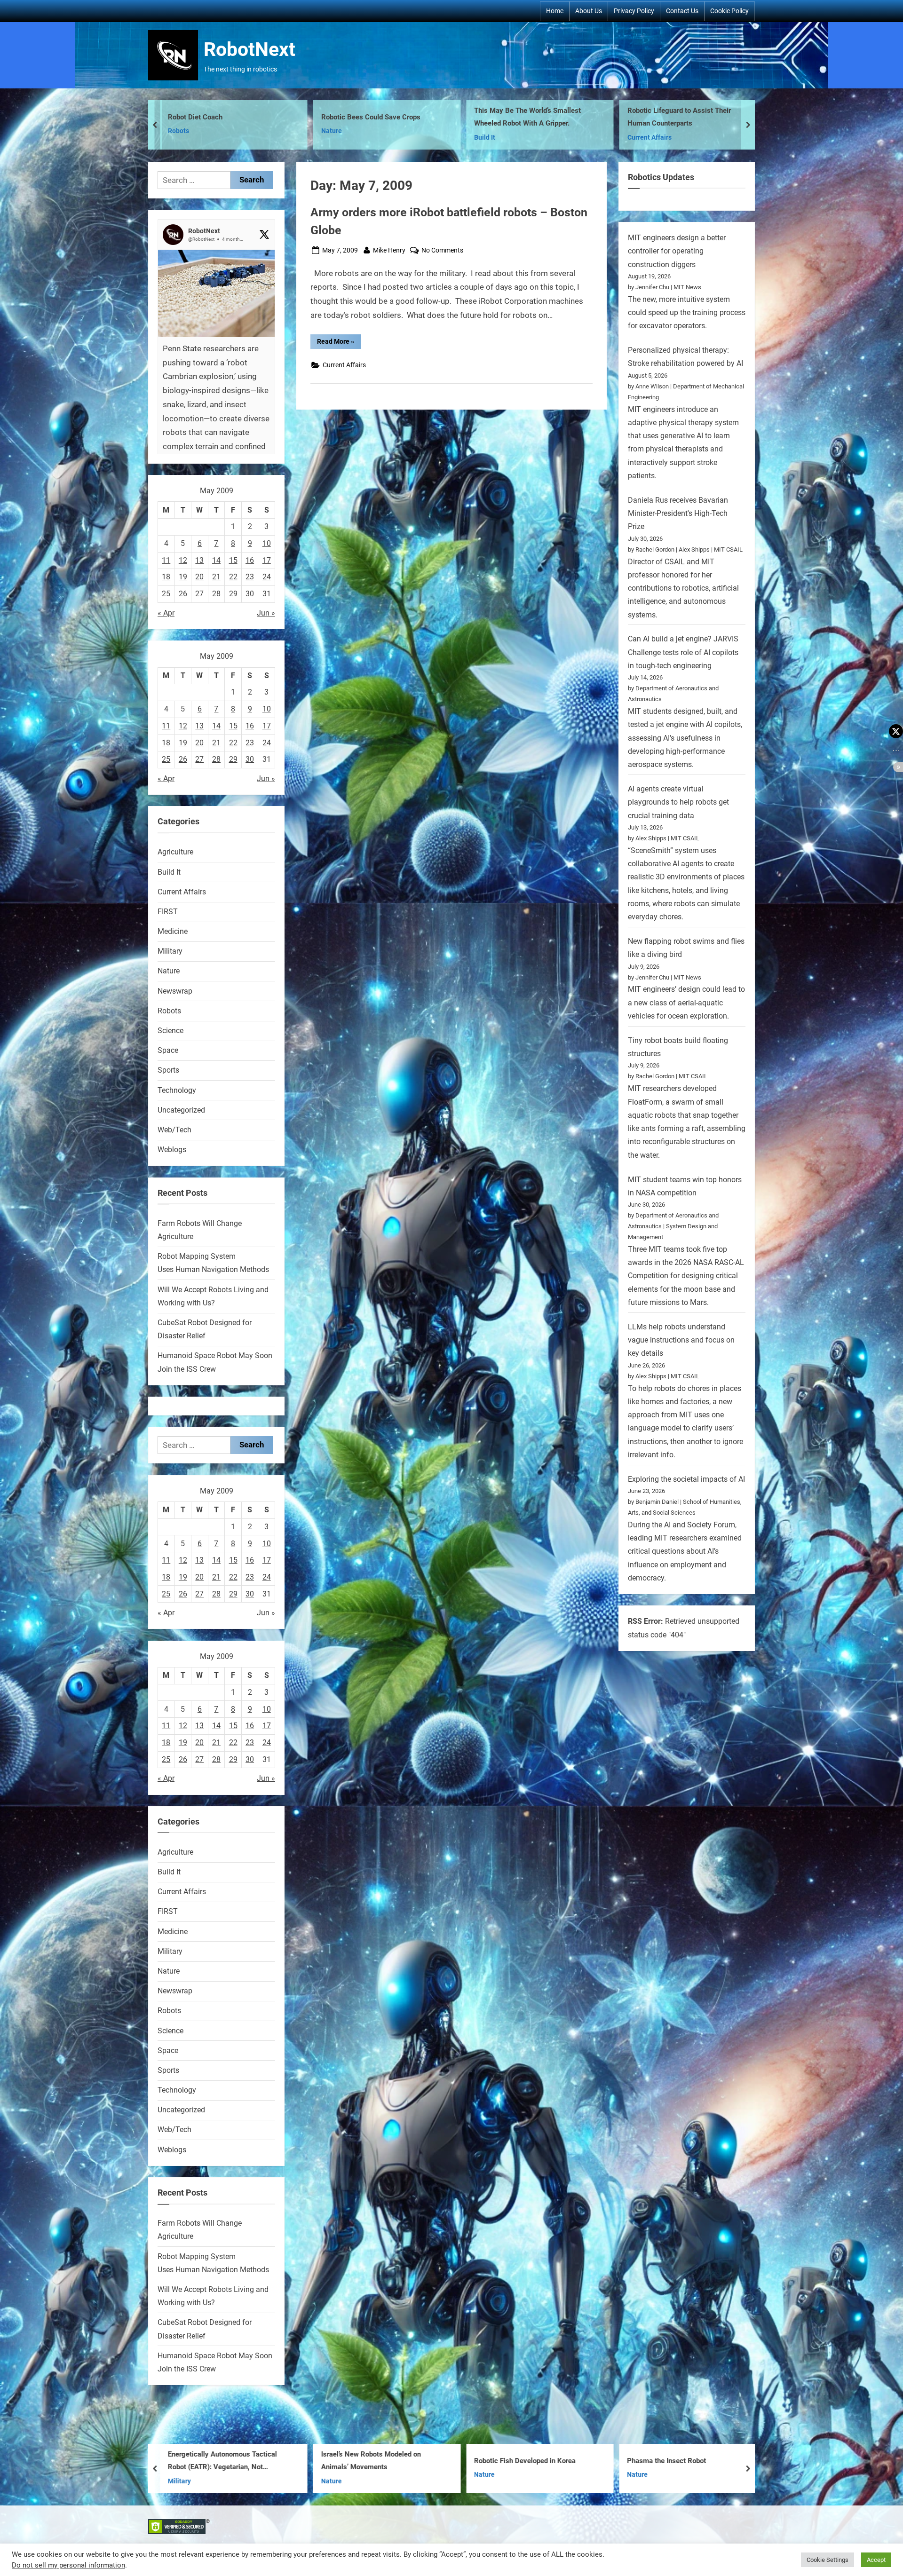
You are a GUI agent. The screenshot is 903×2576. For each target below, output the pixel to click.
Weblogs (172, 1150)
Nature (169, 971)
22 (233, 577)
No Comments (442, 251)
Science (170, 1031)
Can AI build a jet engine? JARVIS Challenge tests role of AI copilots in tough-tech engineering (683, 652)
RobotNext (250, 49)
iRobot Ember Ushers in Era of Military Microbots (534, 2461)
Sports (168, 1070)
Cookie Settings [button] (828, 2560)
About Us (589, 11)
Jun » (266, 613)
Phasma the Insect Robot (361, 2461)
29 (233, 594)
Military (486, 131)
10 (267, 543)
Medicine (173, 931)
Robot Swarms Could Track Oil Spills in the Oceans (689, 117)
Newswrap (175, 991)
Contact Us (682, 11)
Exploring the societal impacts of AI (686, 1479)
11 (166, 560)
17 (267, 560)
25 (166, 594)
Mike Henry (389, 250)
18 (166, 577)
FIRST (168, 912)
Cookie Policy (729, 11)
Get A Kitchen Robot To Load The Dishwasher (679, 2461)
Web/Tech (174, 1130)
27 (199, 594)
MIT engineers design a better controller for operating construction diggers (677, 251)
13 (199, 560)
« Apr (166, 613)
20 (199, 577)
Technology (177, 1090)
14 (216, 560)
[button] (216, 384)
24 (267, 577)
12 (183, 560)
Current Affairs (343, 138)
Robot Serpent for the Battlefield (524, 117)
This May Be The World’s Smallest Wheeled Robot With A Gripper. (221, 117)
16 (250, 560)
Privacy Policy (634, 11)
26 (183, 594)
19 (183, 577)
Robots (638, 138)
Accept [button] (876, 2560)
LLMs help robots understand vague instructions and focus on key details (681, 1340)
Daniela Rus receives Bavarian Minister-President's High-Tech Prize (678, 514)
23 (250, 577)
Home (555, 11)
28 (216, 594)
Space (168, 1050)
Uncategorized (181, 1110)
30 (250, 594)
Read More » (339, 343)
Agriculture (175, 852)
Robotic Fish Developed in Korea (219, 2461)
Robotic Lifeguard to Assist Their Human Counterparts (373, 117)
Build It (178, 138)
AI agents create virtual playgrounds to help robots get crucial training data (678, 802)
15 (233, 560)
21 (216, 577)
